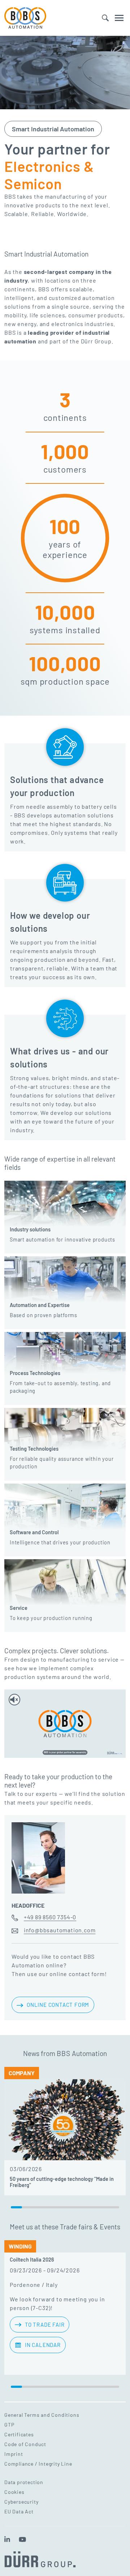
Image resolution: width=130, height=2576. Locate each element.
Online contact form (58, 2005)
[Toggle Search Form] (105, 18)
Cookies (14, 2492)
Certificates (19, 2434)
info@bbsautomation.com (60, 1930)
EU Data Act (19, 2511)
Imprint (14, 2454)
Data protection (24, 2482)
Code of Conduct (25, 2444)
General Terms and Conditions (42, 2415)
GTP (9, 2425)
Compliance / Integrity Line (38, 2464)
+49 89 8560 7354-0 (50, 1917)
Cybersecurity (21, 2502)
